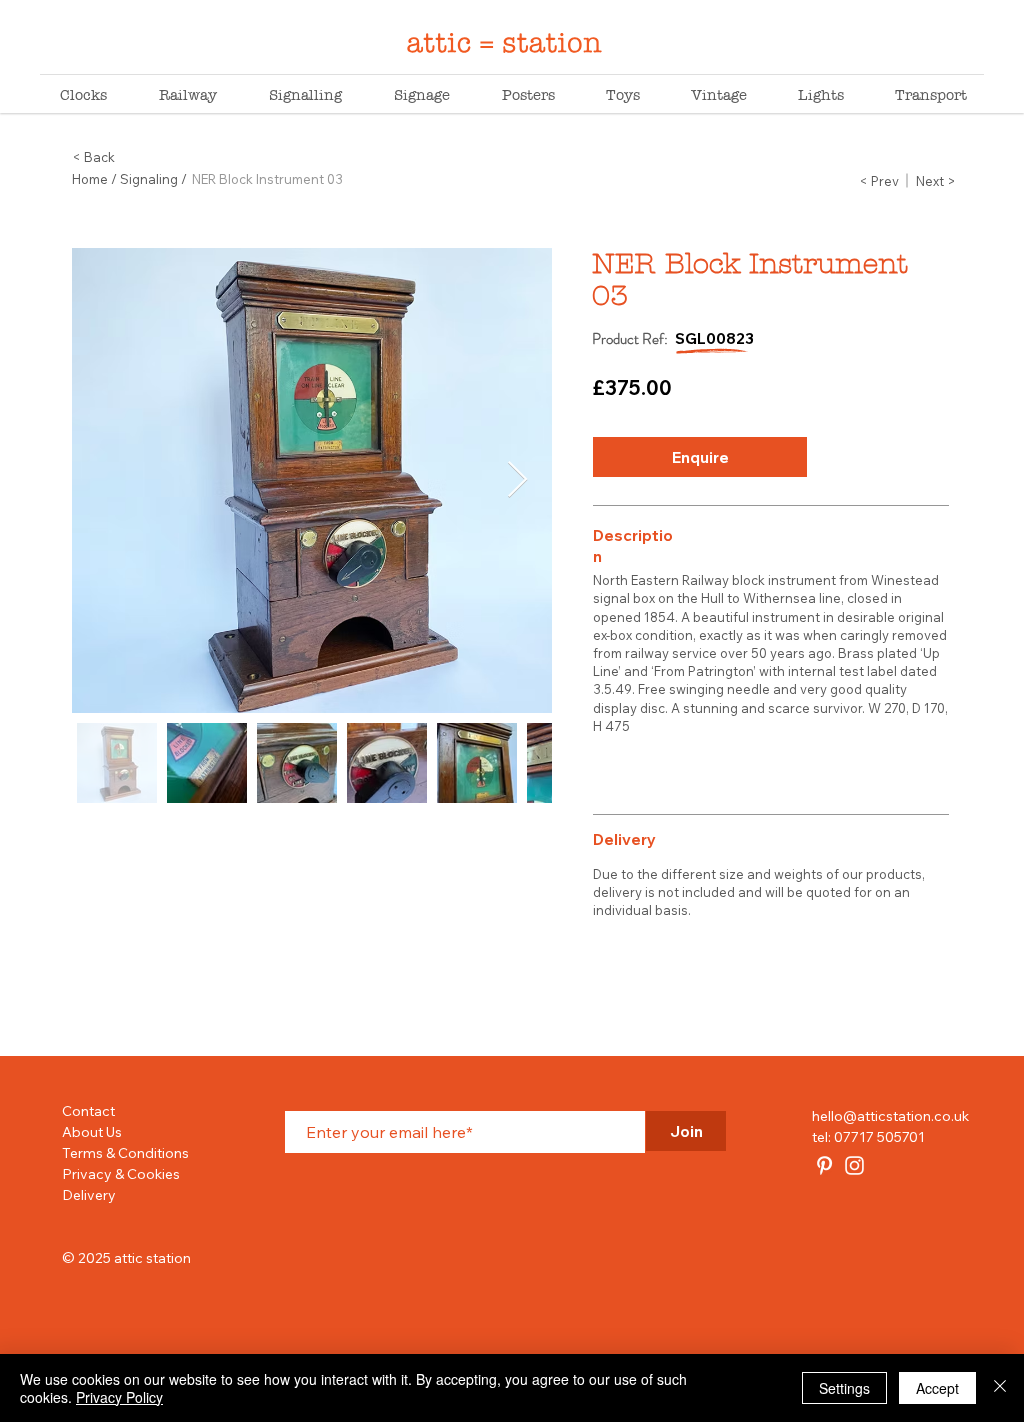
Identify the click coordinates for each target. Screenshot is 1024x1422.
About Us (92, 1132)
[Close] (1000, 1388)
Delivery (89, 1195)
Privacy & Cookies (121, 1174)
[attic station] (824, 1165)
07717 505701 (879, 1137)
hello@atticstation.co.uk (890, 1116)
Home (90, 179)
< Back (93, 157)
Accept (937, 1388)
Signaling (149, 179)
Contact (88, 1111)
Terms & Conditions (125, 1153)
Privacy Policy (119, 1397)
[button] (700, 457)
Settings (844, 1388)
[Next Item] (517, 480)
